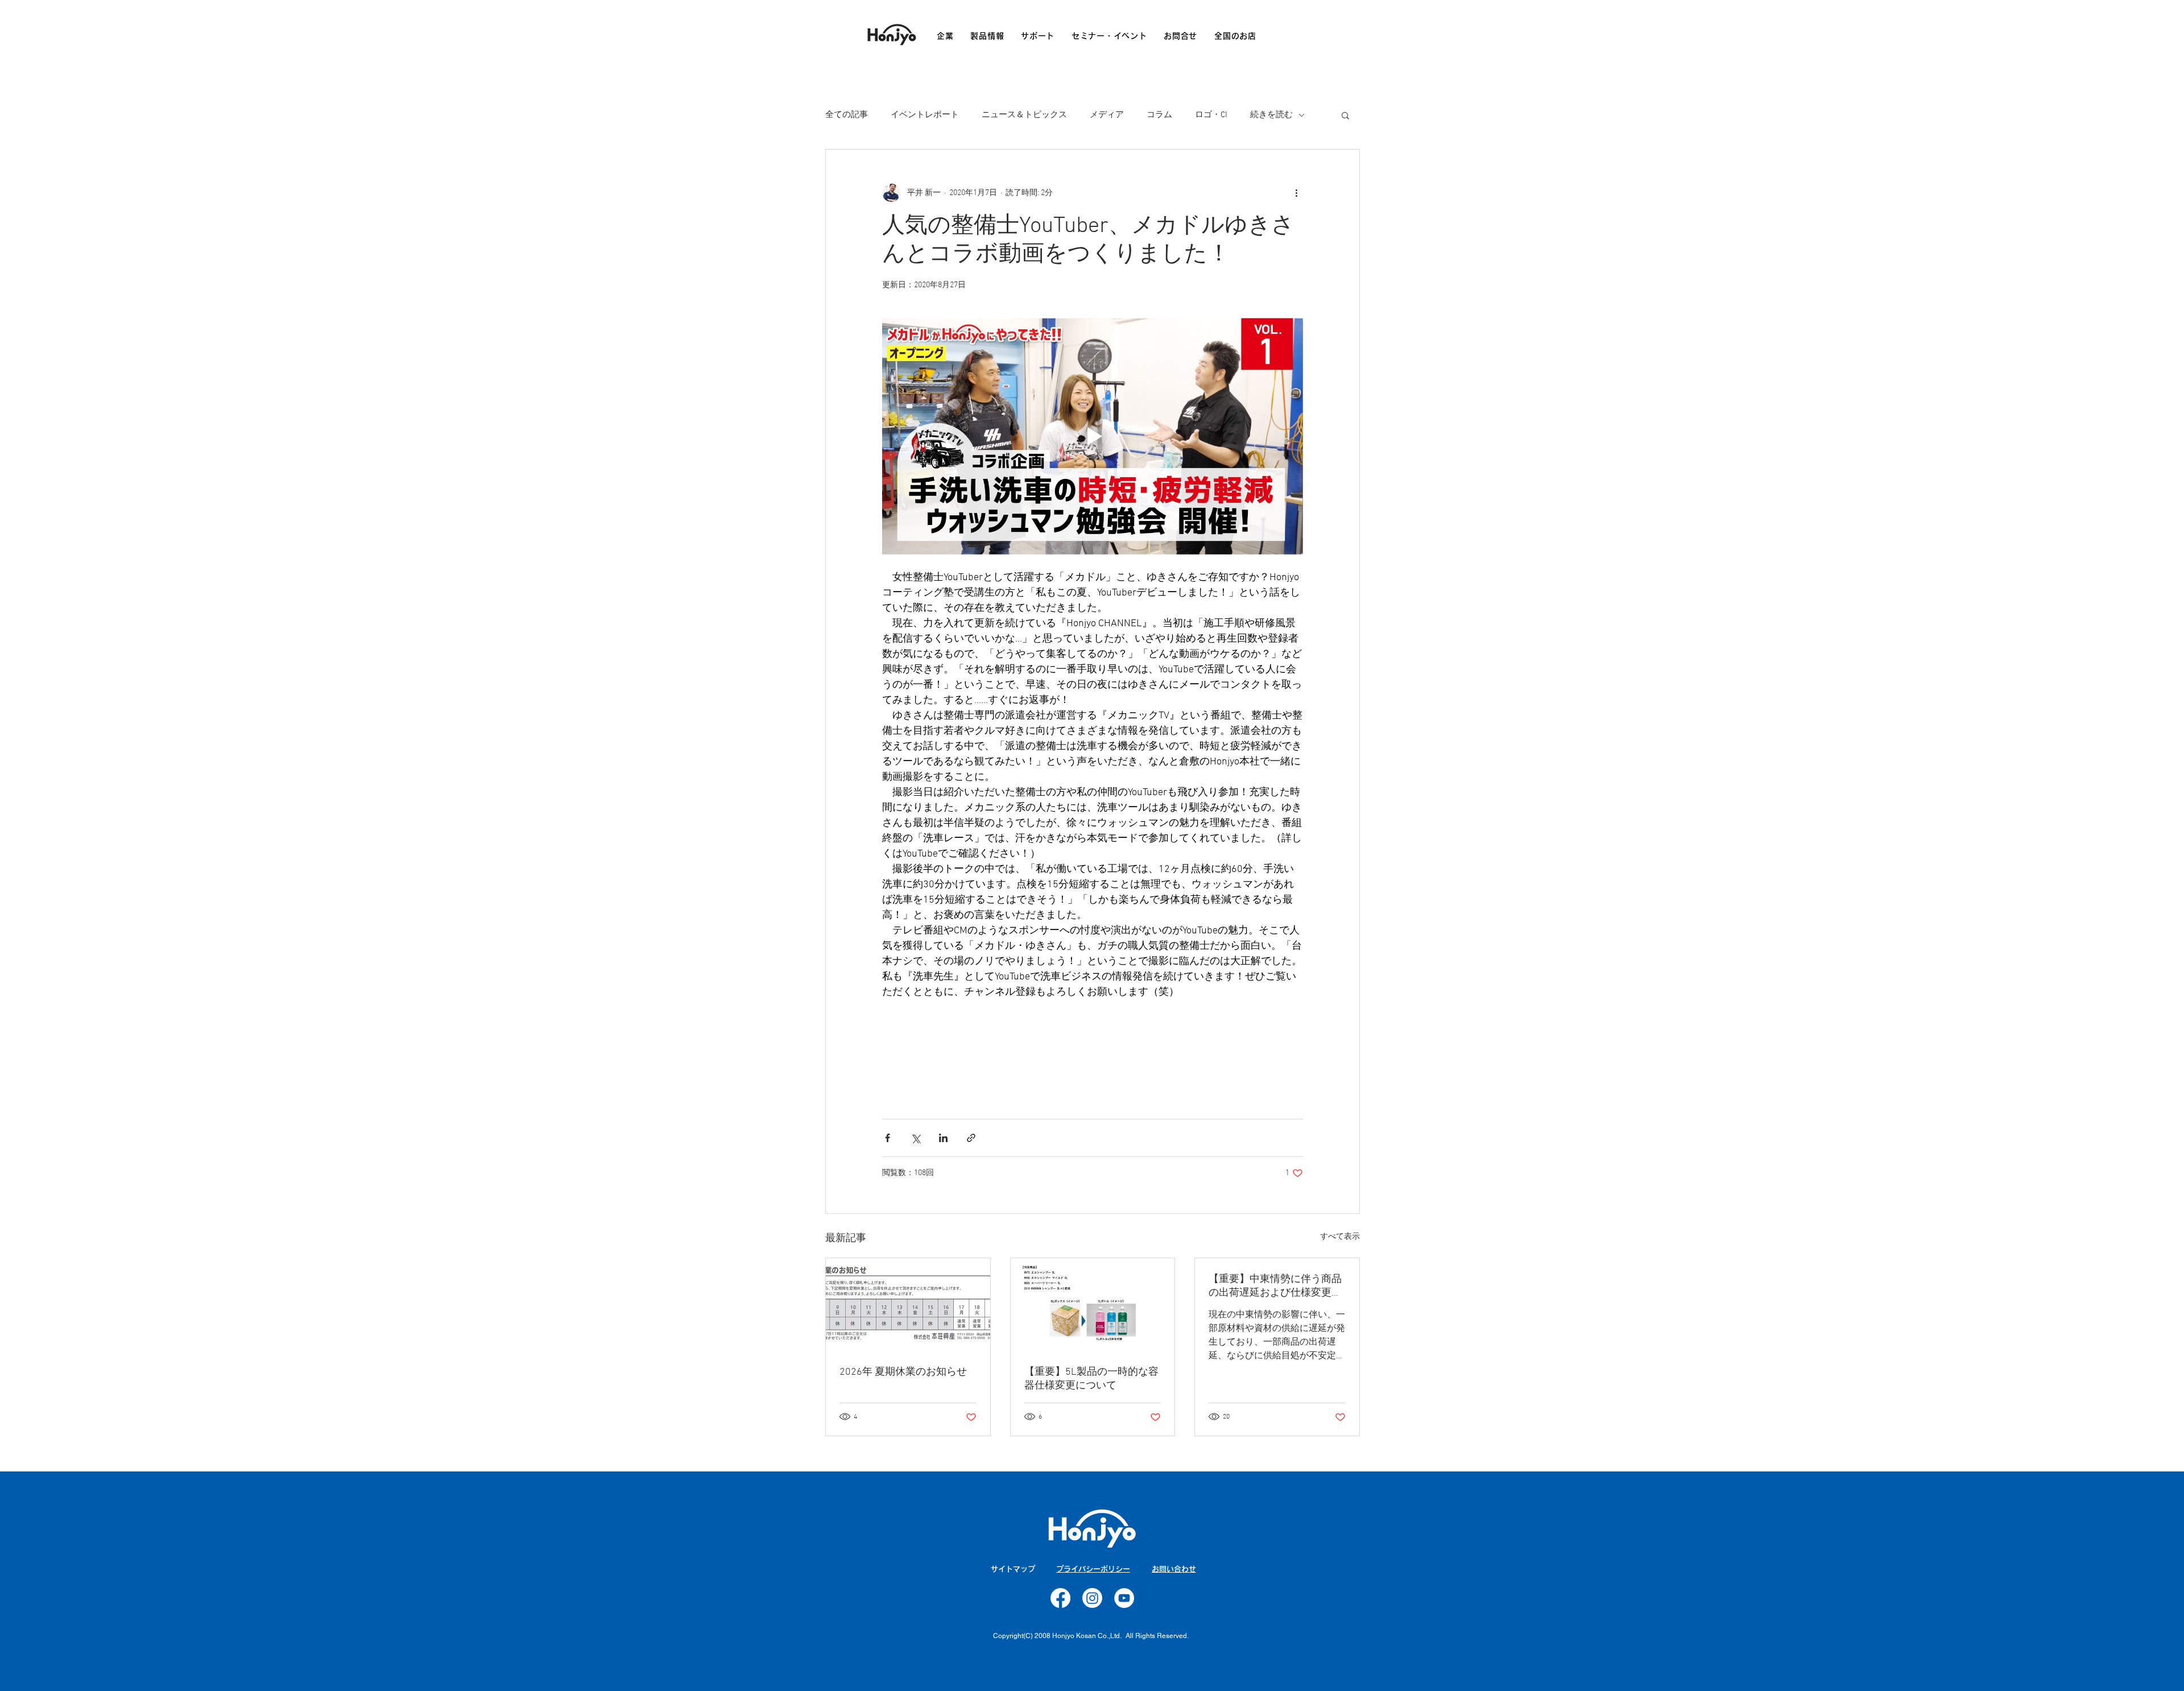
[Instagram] (1092, 1598)
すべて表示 (1340, 1237)
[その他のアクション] (1296, 193)
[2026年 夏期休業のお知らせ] (908, 1304)
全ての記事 (847, 115)
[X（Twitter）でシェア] (915, 1138)
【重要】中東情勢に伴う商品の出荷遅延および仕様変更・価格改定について (1275, 1286)
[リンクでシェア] (971, 1138)
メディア (1107, 115)
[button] (1345, 115)
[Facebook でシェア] (888, 1138)
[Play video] (1093, 436)
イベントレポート (925, 115)
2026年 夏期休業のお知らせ (903, 1372)
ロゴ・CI (1211, 115)
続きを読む (1271, 115)
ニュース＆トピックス (1024, 115)
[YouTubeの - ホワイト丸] (1124, 1598)
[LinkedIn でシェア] (943, 1138)
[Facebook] (1060, 1598)
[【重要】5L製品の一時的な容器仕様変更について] (1093, 1304)
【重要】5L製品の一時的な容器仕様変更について (1091, 1379)
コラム (1159, 115)
